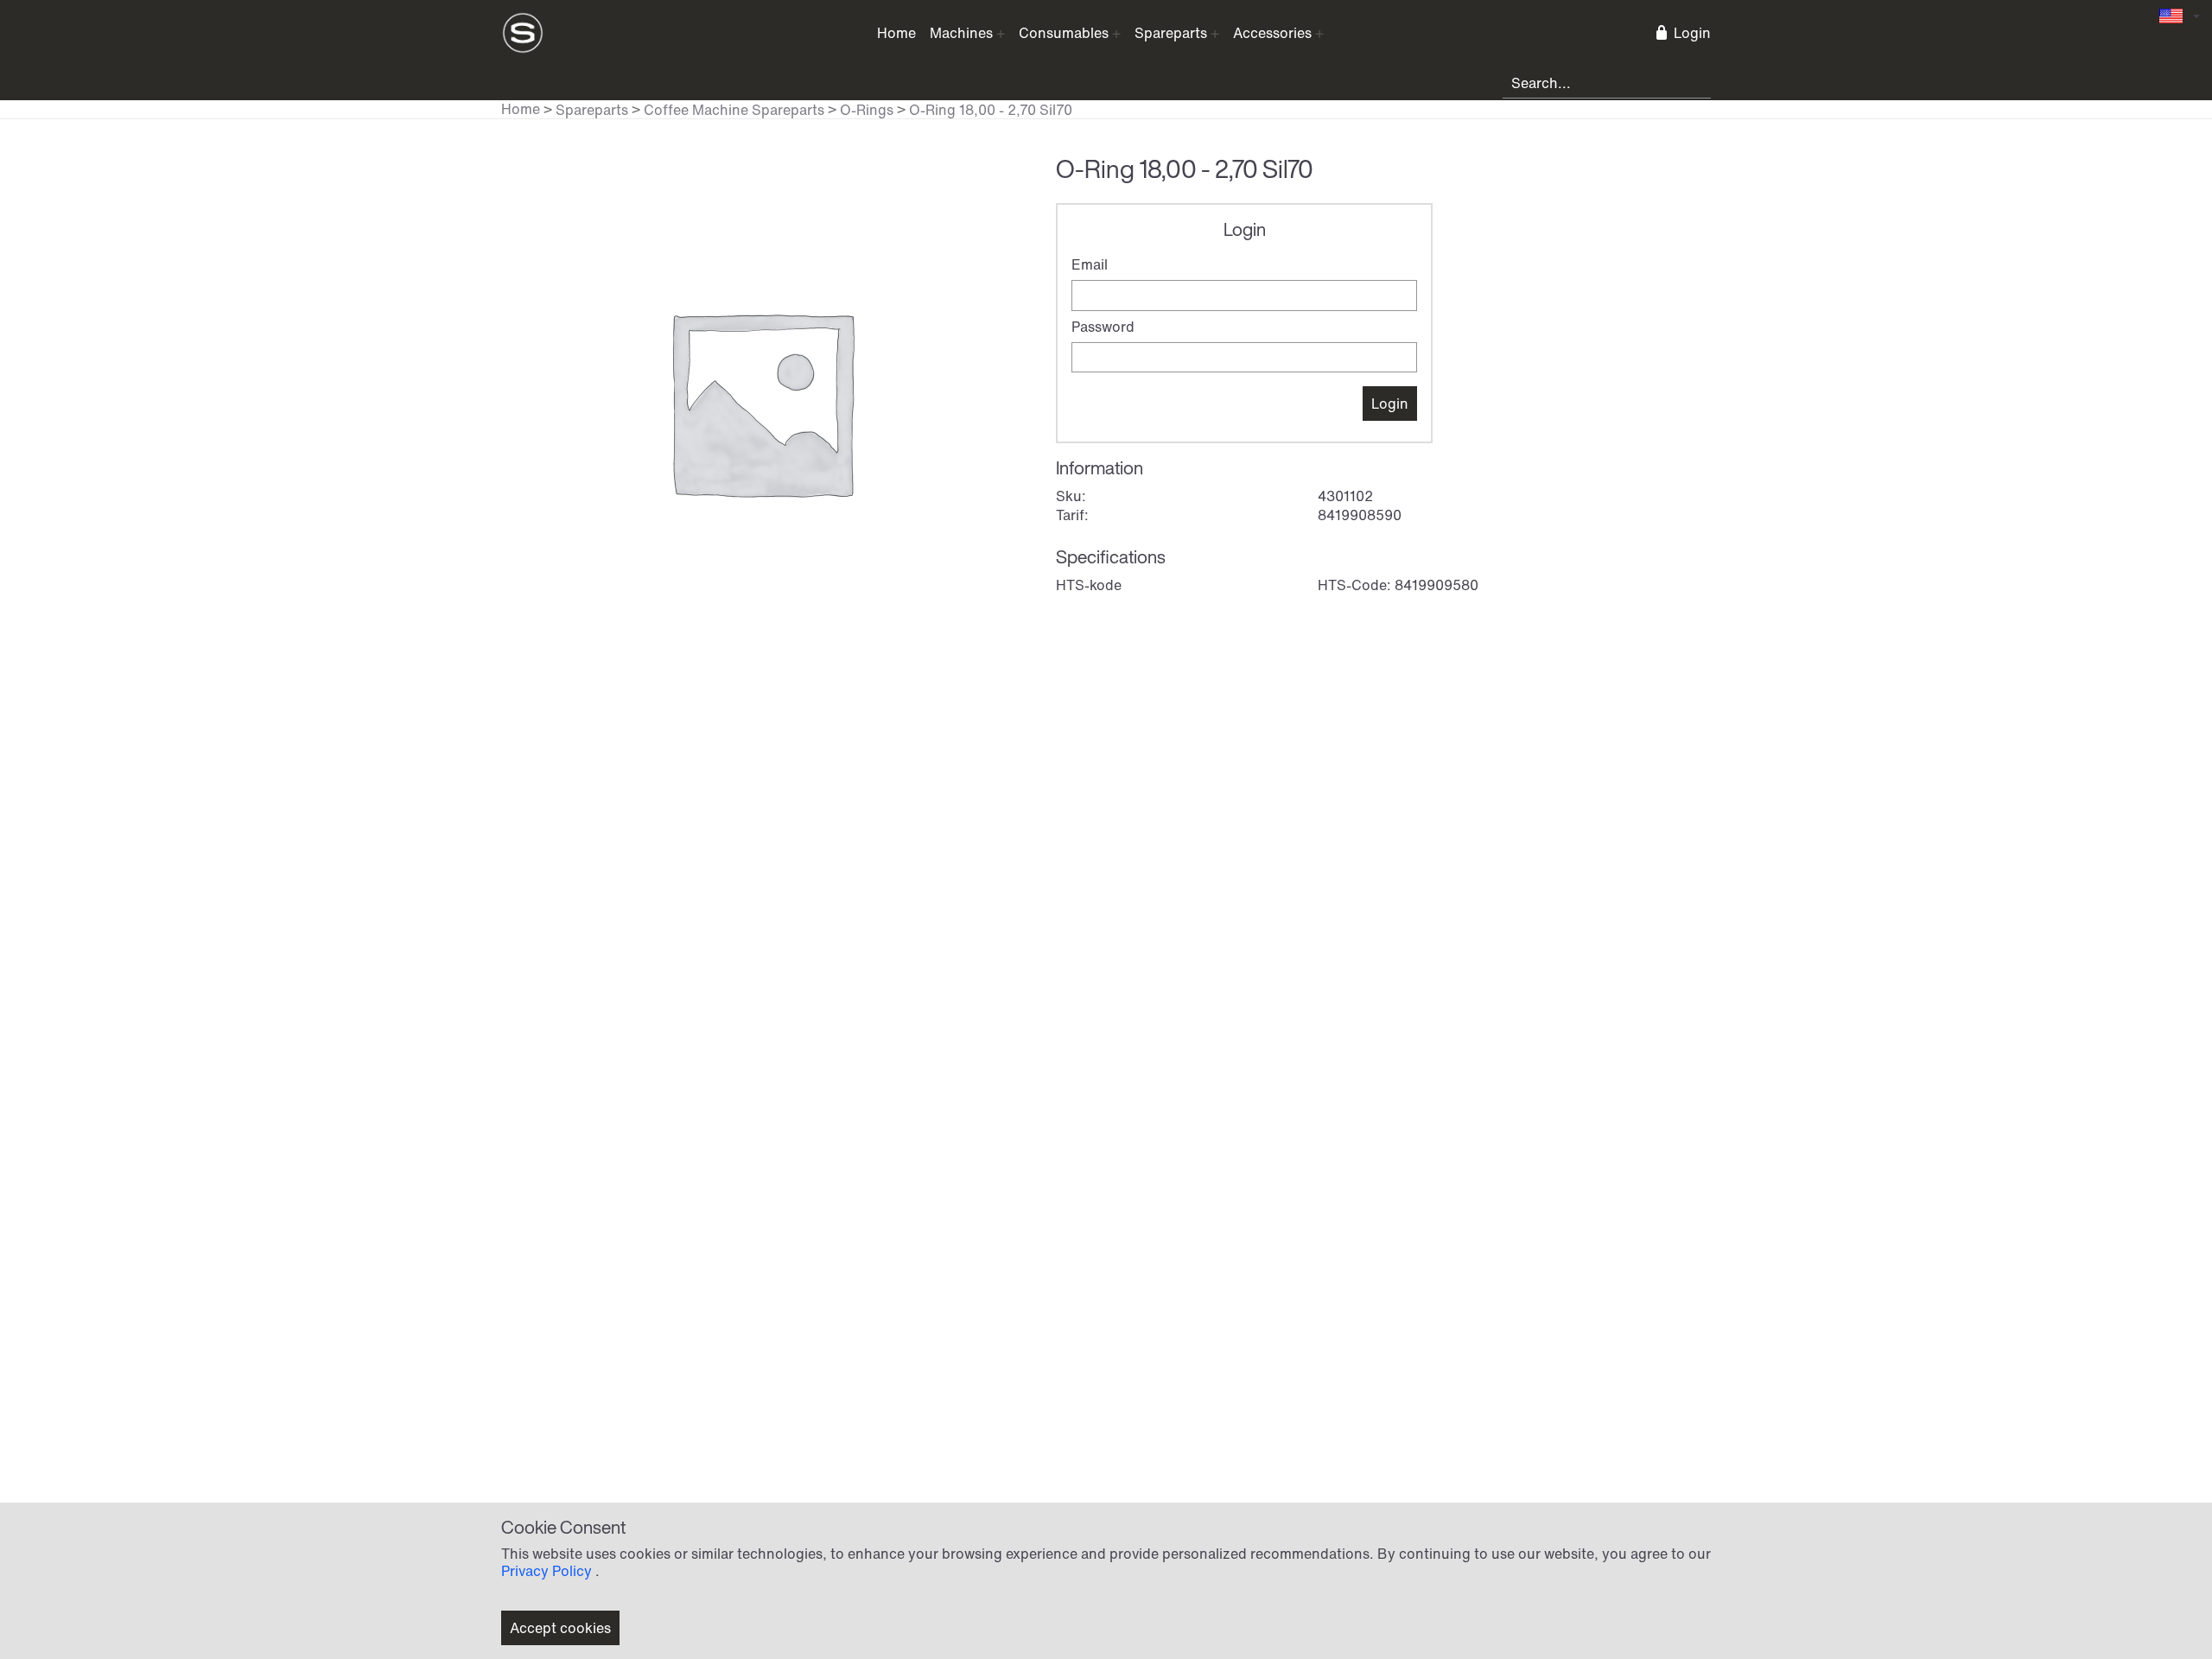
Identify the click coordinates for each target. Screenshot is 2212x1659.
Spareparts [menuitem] (1171, 33)
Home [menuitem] (896, 33)
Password (1103, 327)
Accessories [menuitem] (1272, 33)
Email (1090, 264)
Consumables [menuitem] (1064, 33)
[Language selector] (2180, 16)
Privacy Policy (547, 1571)
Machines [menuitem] (961, 33)
